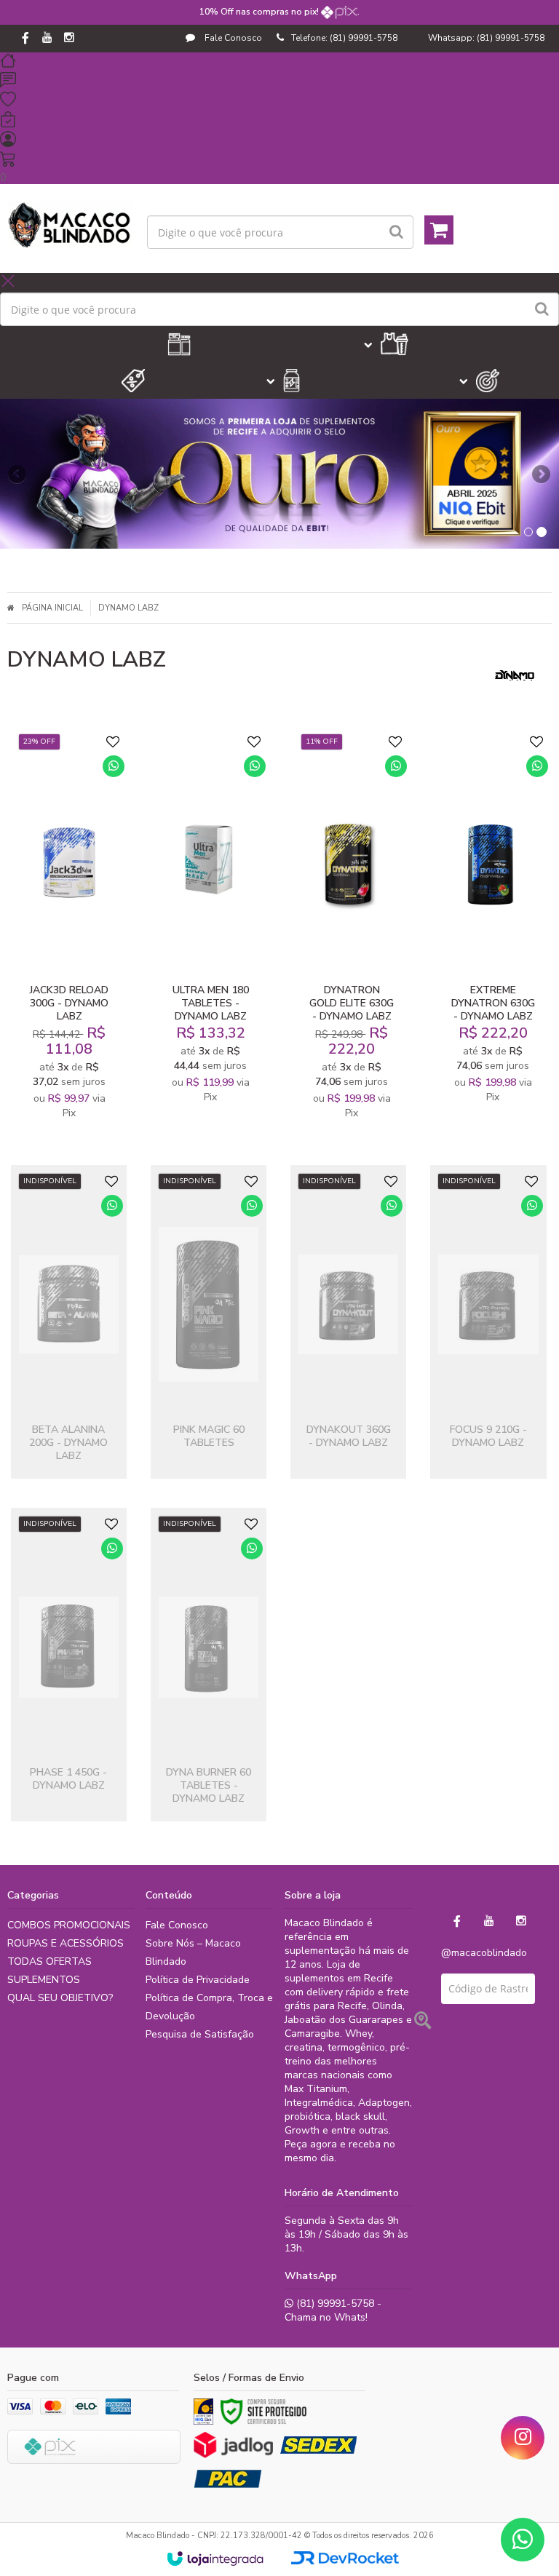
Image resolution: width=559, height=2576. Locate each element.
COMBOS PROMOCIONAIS (69, 1925)
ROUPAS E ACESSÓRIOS (66, 1943)
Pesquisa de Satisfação (200, 2034)
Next (541, 470)
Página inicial (52, 608)
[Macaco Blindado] (70, 225)
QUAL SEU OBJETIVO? (60, 1998)
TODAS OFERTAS (49, 1961)
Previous (18, 474)
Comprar (79, 953)
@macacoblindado (484, 1953)
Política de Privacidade (198, 1980)
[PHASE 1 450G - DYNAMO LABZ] (69, 1665)
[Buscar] (396, 232)
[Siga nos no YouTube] (489, 1921)
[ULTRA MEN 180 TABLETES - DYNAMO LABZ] (211, 931)
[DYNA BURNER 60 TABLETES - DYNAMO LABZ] (209, 1665)
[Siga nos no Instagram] (69, 39)
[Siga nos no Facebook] (25, 39)
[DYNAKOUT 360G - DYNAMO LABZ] (348, 1322)
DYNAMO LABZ (128, 608)
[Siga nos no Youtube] (47, 39)
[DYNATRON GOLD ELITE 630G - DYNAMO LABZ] (352, 931)
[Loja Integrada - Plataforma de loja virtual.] (215, 2559)
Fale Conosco (232, 38)
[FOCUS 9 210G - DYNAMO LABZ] (488, 1322)
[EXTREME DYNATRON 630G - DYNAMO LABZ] (493, 931)
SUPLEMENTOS (44, 1980)
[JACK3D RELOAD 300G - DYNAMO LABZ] (70, 931)
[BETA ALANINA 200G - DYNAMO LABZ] (69, 1322)
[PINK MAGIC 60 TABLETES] (209, 1322)
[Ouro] (203, 2412)
